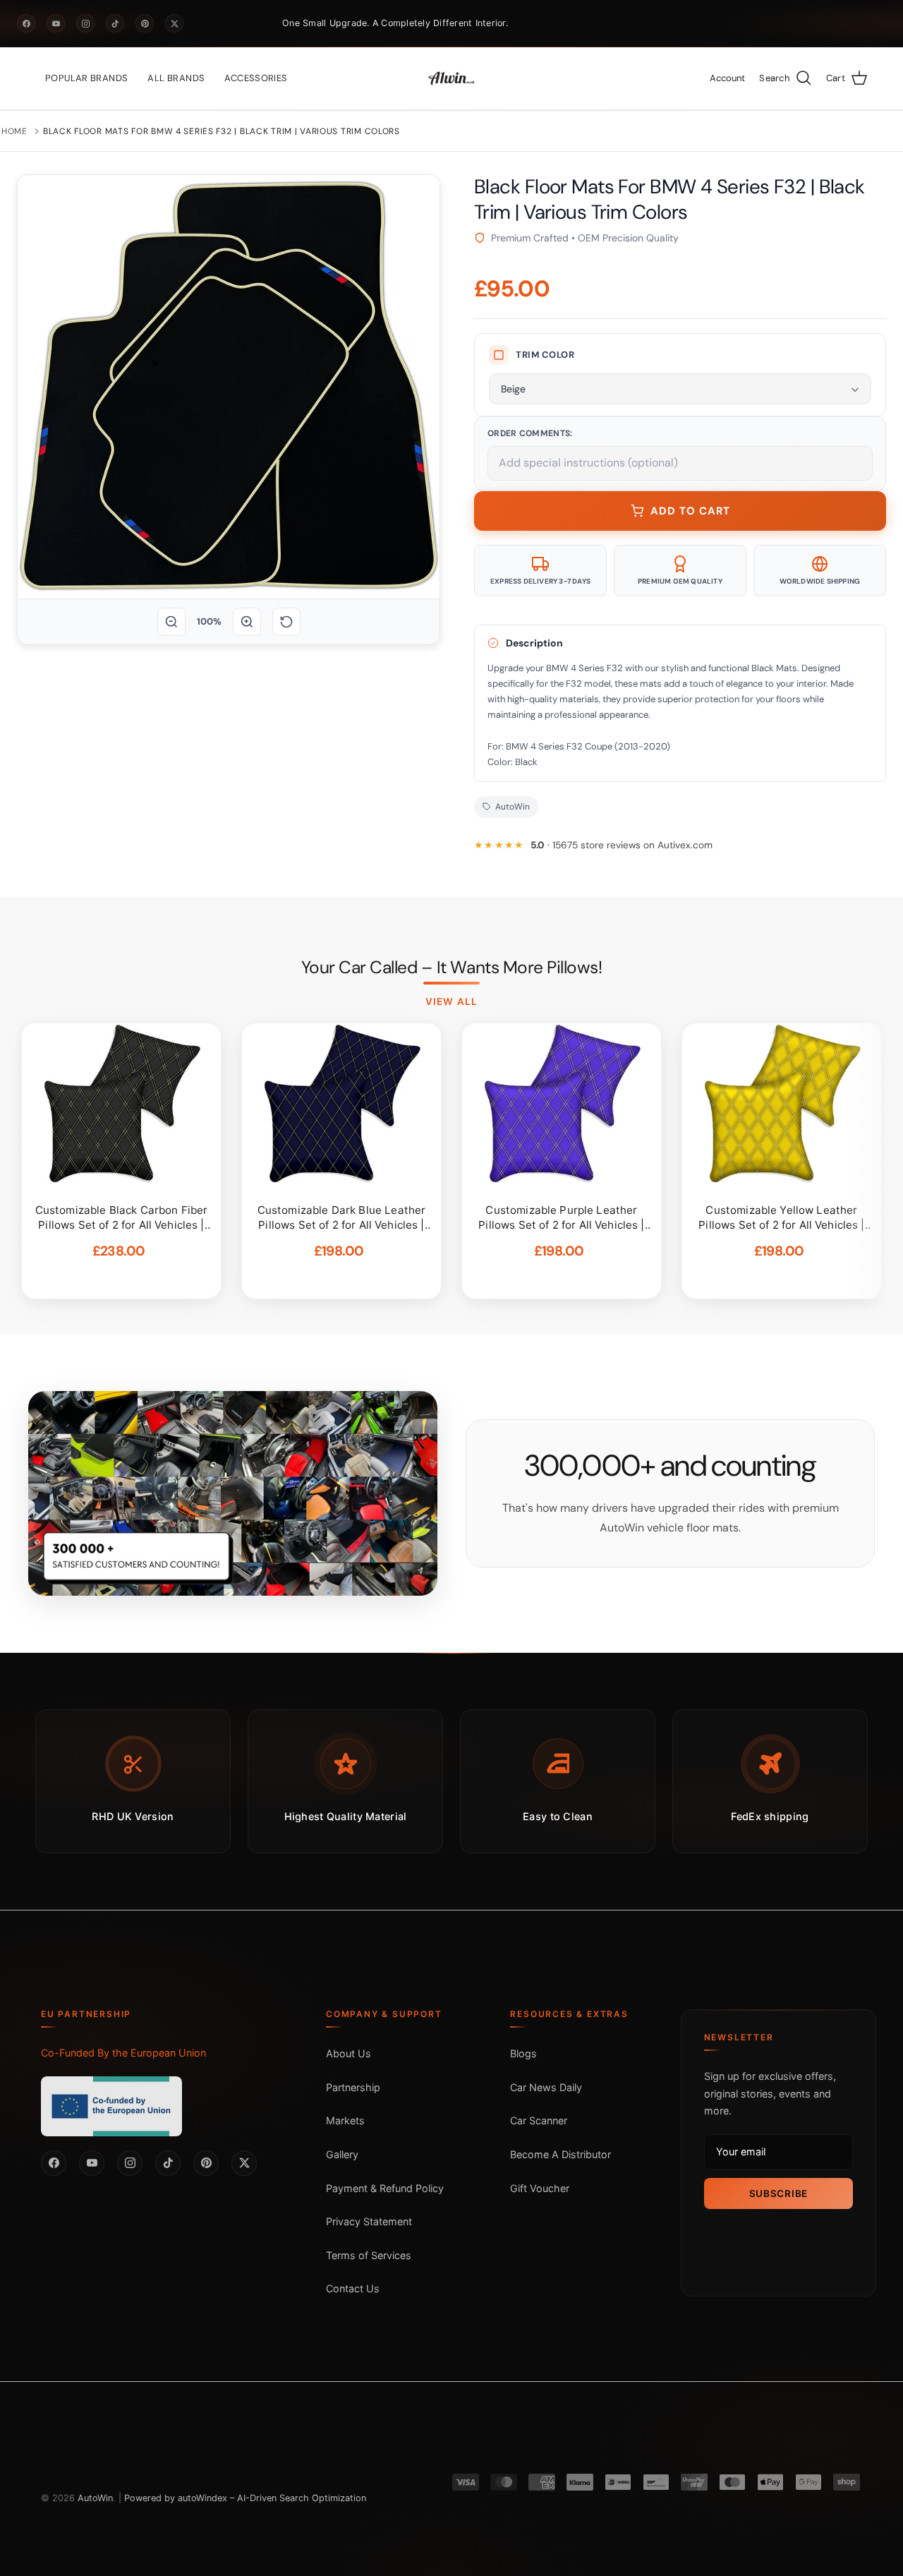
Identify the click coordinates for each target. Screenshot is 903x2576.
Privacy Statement (369, 2221)
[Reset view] (286, 622)
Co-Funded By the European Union (123, 2053)
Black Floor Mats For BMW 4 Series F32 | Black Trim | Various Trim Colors (222, 131)
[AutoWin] (451, 78)
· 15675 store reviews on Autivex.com (622, 845)
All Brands (176, 78)
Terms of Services (369, 2255)
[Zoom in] (247, 622)
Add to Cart (690, 511)
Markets (345, 2120)
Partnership (353, 2087)
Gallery (342, 2154)
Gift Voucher (540, 2188)
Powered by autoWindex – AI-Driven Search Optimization (245, 2498)
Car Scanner (539, 2120)
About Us (349, 2053)
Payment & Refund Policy (385, 2188)
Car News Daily (546, 2087)
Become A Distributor (560, 2154)
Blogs (523, 2053)
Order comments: (530, 433)
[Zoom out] (171, 622)
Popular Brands (86, 78)
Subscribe (778, 2193)
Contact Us (353, 2288)
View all (451, 1001)
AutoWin (95, 2498)
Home (14, 131)
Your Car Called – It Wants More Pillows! (451, 968)
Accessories (256, 78)
